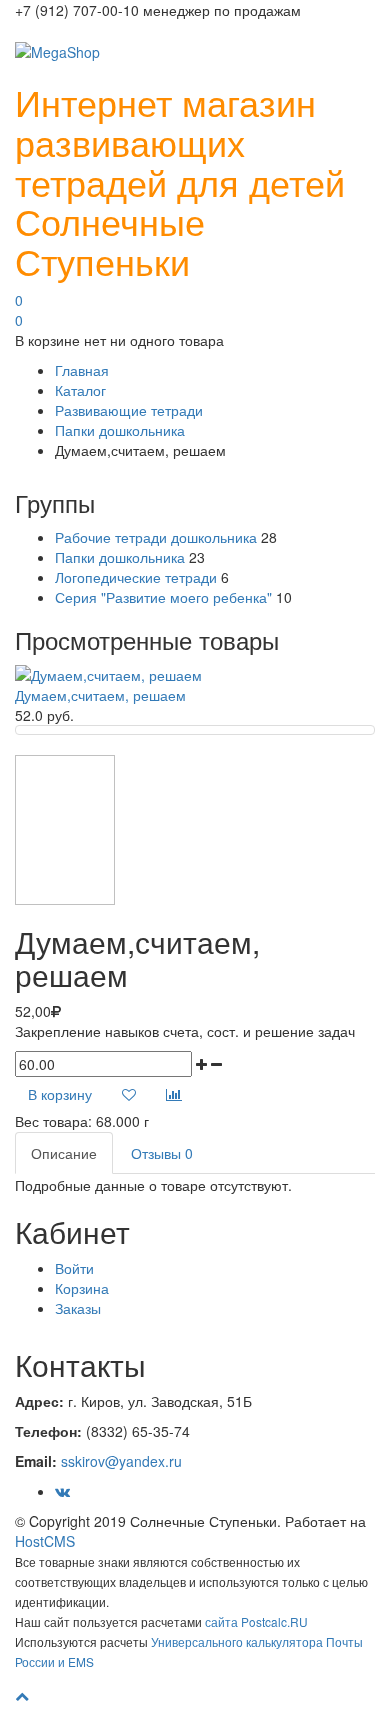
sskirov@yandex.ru (121, 1461)
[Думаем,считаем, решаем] (108, 673)
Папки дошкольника (120, 430)
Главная (82, 370)
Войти (74, 1268)
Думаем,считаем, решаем (100, 695)
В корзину (60, 1094)
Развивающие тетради (129, 410)
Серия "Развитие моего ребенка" (163, 597)
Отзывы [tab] (162, 1153)
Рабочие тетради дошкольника (156, 537)
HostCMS (45, 1541)
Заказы (78, 1308)
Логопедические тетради (136, 577)
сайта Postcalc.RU (256, 1621)
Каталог (80, 390)
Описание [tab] (64, 1153)
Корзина (82, 1288)
